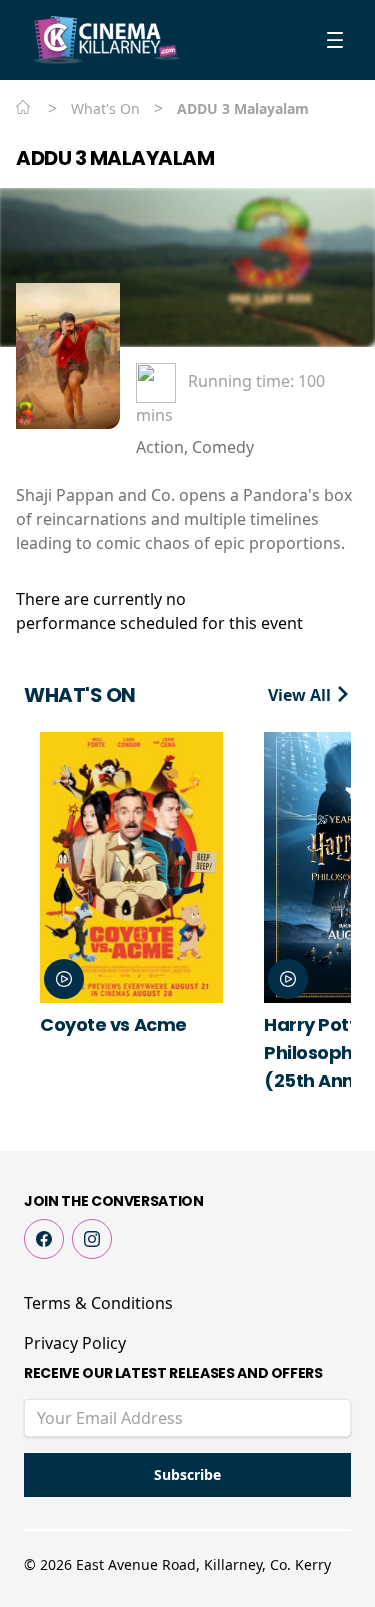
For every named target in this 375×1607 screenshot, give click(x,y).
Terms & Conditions (98, 1303)
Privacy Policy (75, 1343)
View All (301, 695)
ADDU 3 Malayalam (115, 158)
